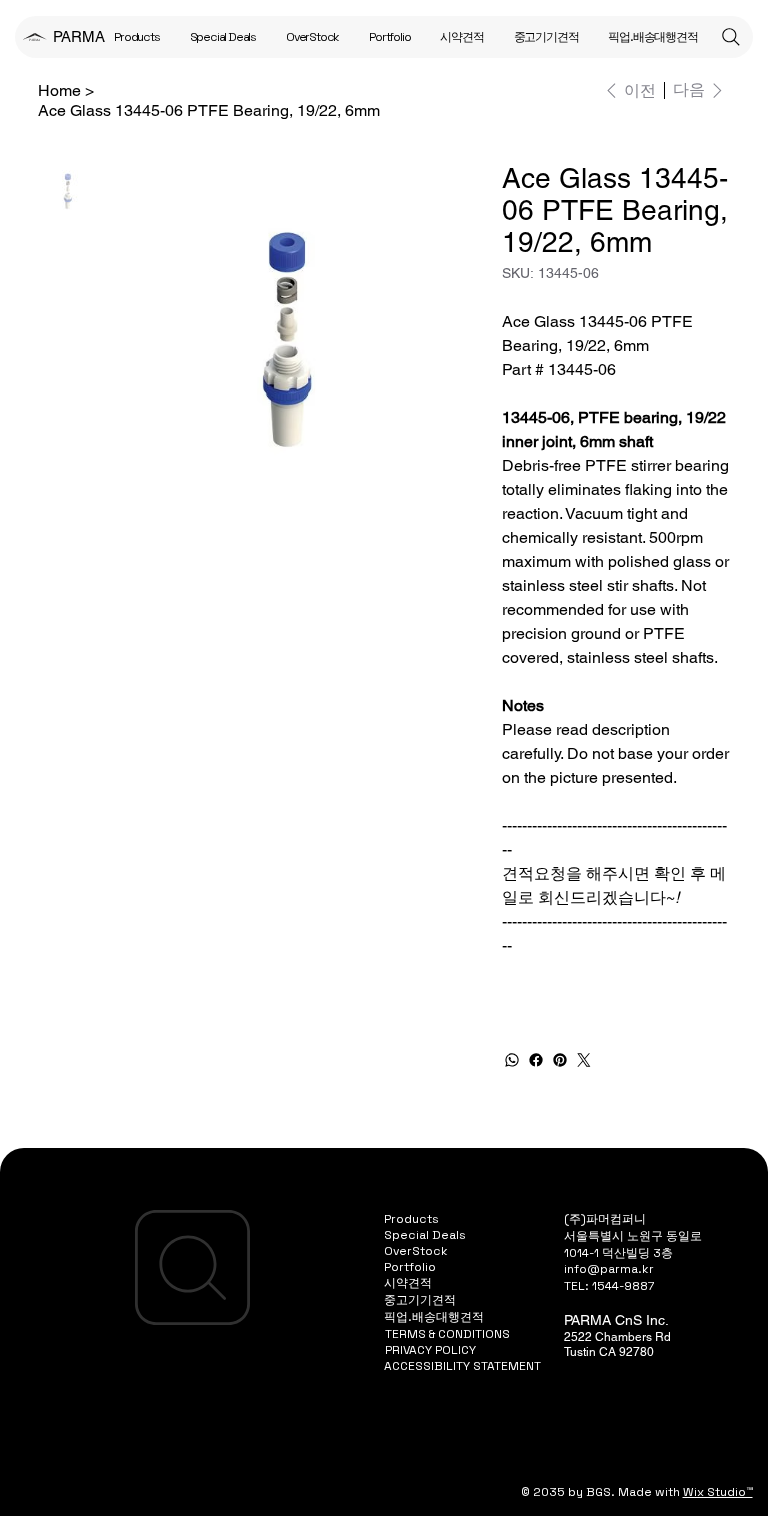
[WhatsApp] (512, 1060)
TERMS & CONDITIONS (447, 1334)
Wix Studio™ (718, 1492)
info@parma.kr (609, 1269)
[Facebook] (536, 1060)
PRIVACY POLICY (430, 1350)
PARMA (79, 36)
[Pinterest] (560, 1060)
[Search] (731, 37)
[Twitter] (584, 1060)
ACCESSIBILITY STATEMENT (462, 1366)
